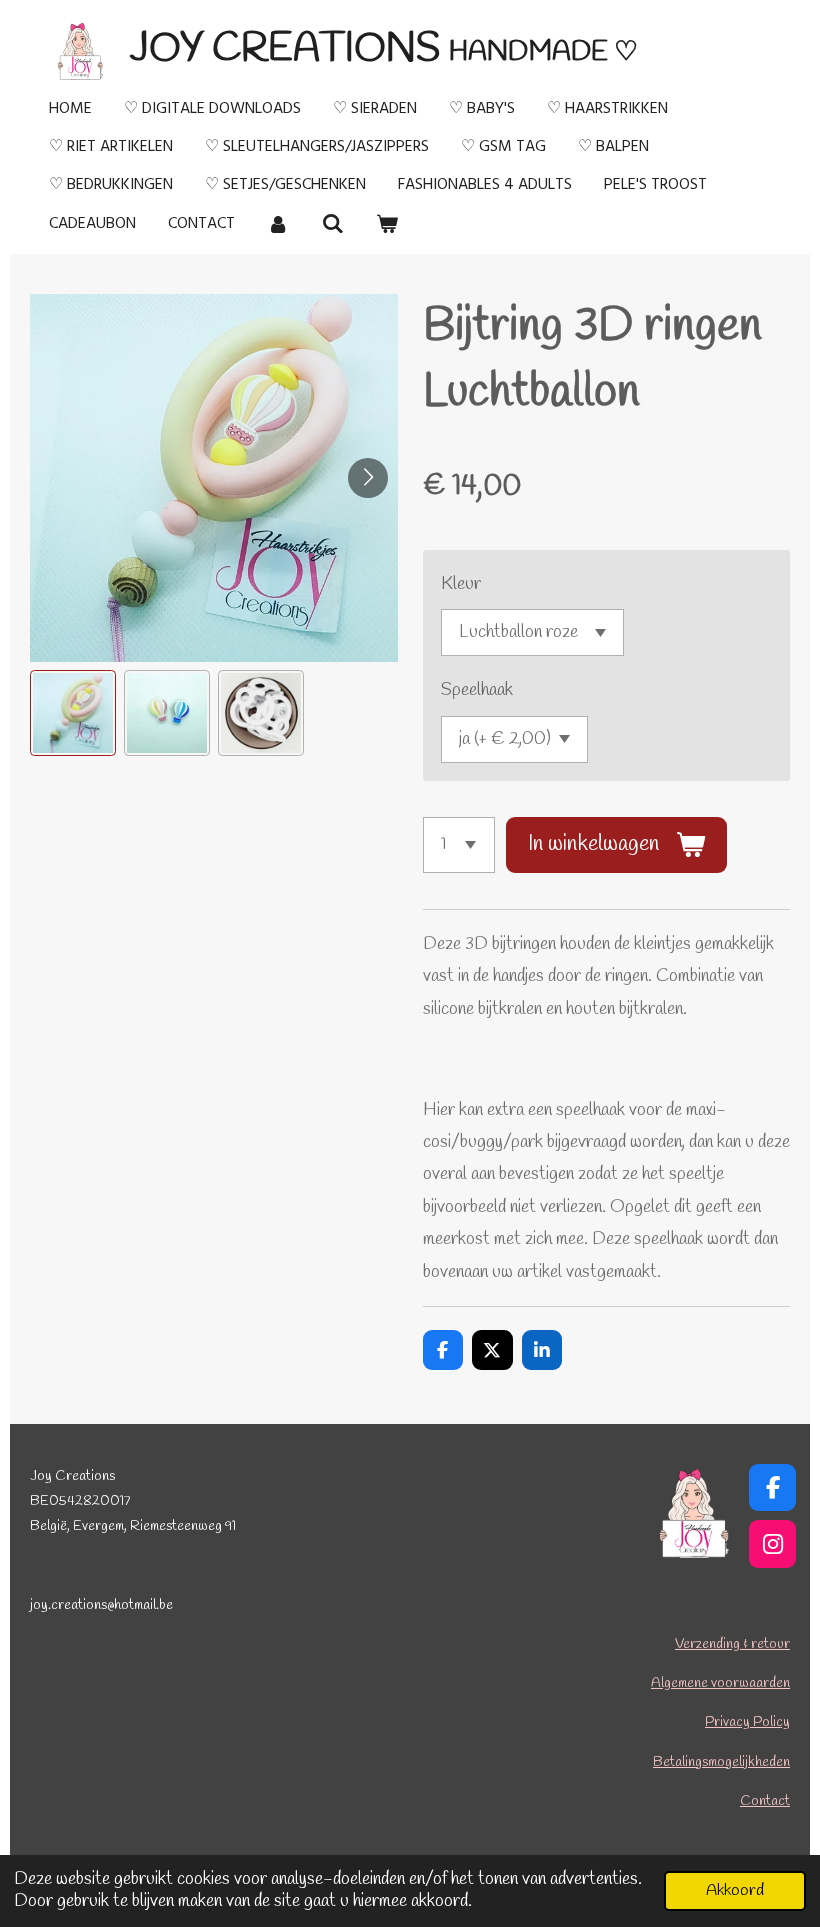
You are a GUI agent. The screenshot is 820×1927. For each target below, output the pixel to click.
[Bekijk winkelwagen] (387, 224)
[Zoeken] (332, 224)
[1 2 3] (459, 845)
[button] (73, 713)
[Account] (278, 224)
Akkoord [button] (735, 1890)
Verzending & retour (732, 1644)
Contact (765, 1801)
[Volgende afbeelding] (368, 478)
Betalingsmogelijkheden (721, 1762)
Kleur (461, 584)
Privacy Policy (747, 1722)
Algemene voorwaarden (720, 1683)
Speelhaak (477, 690)
